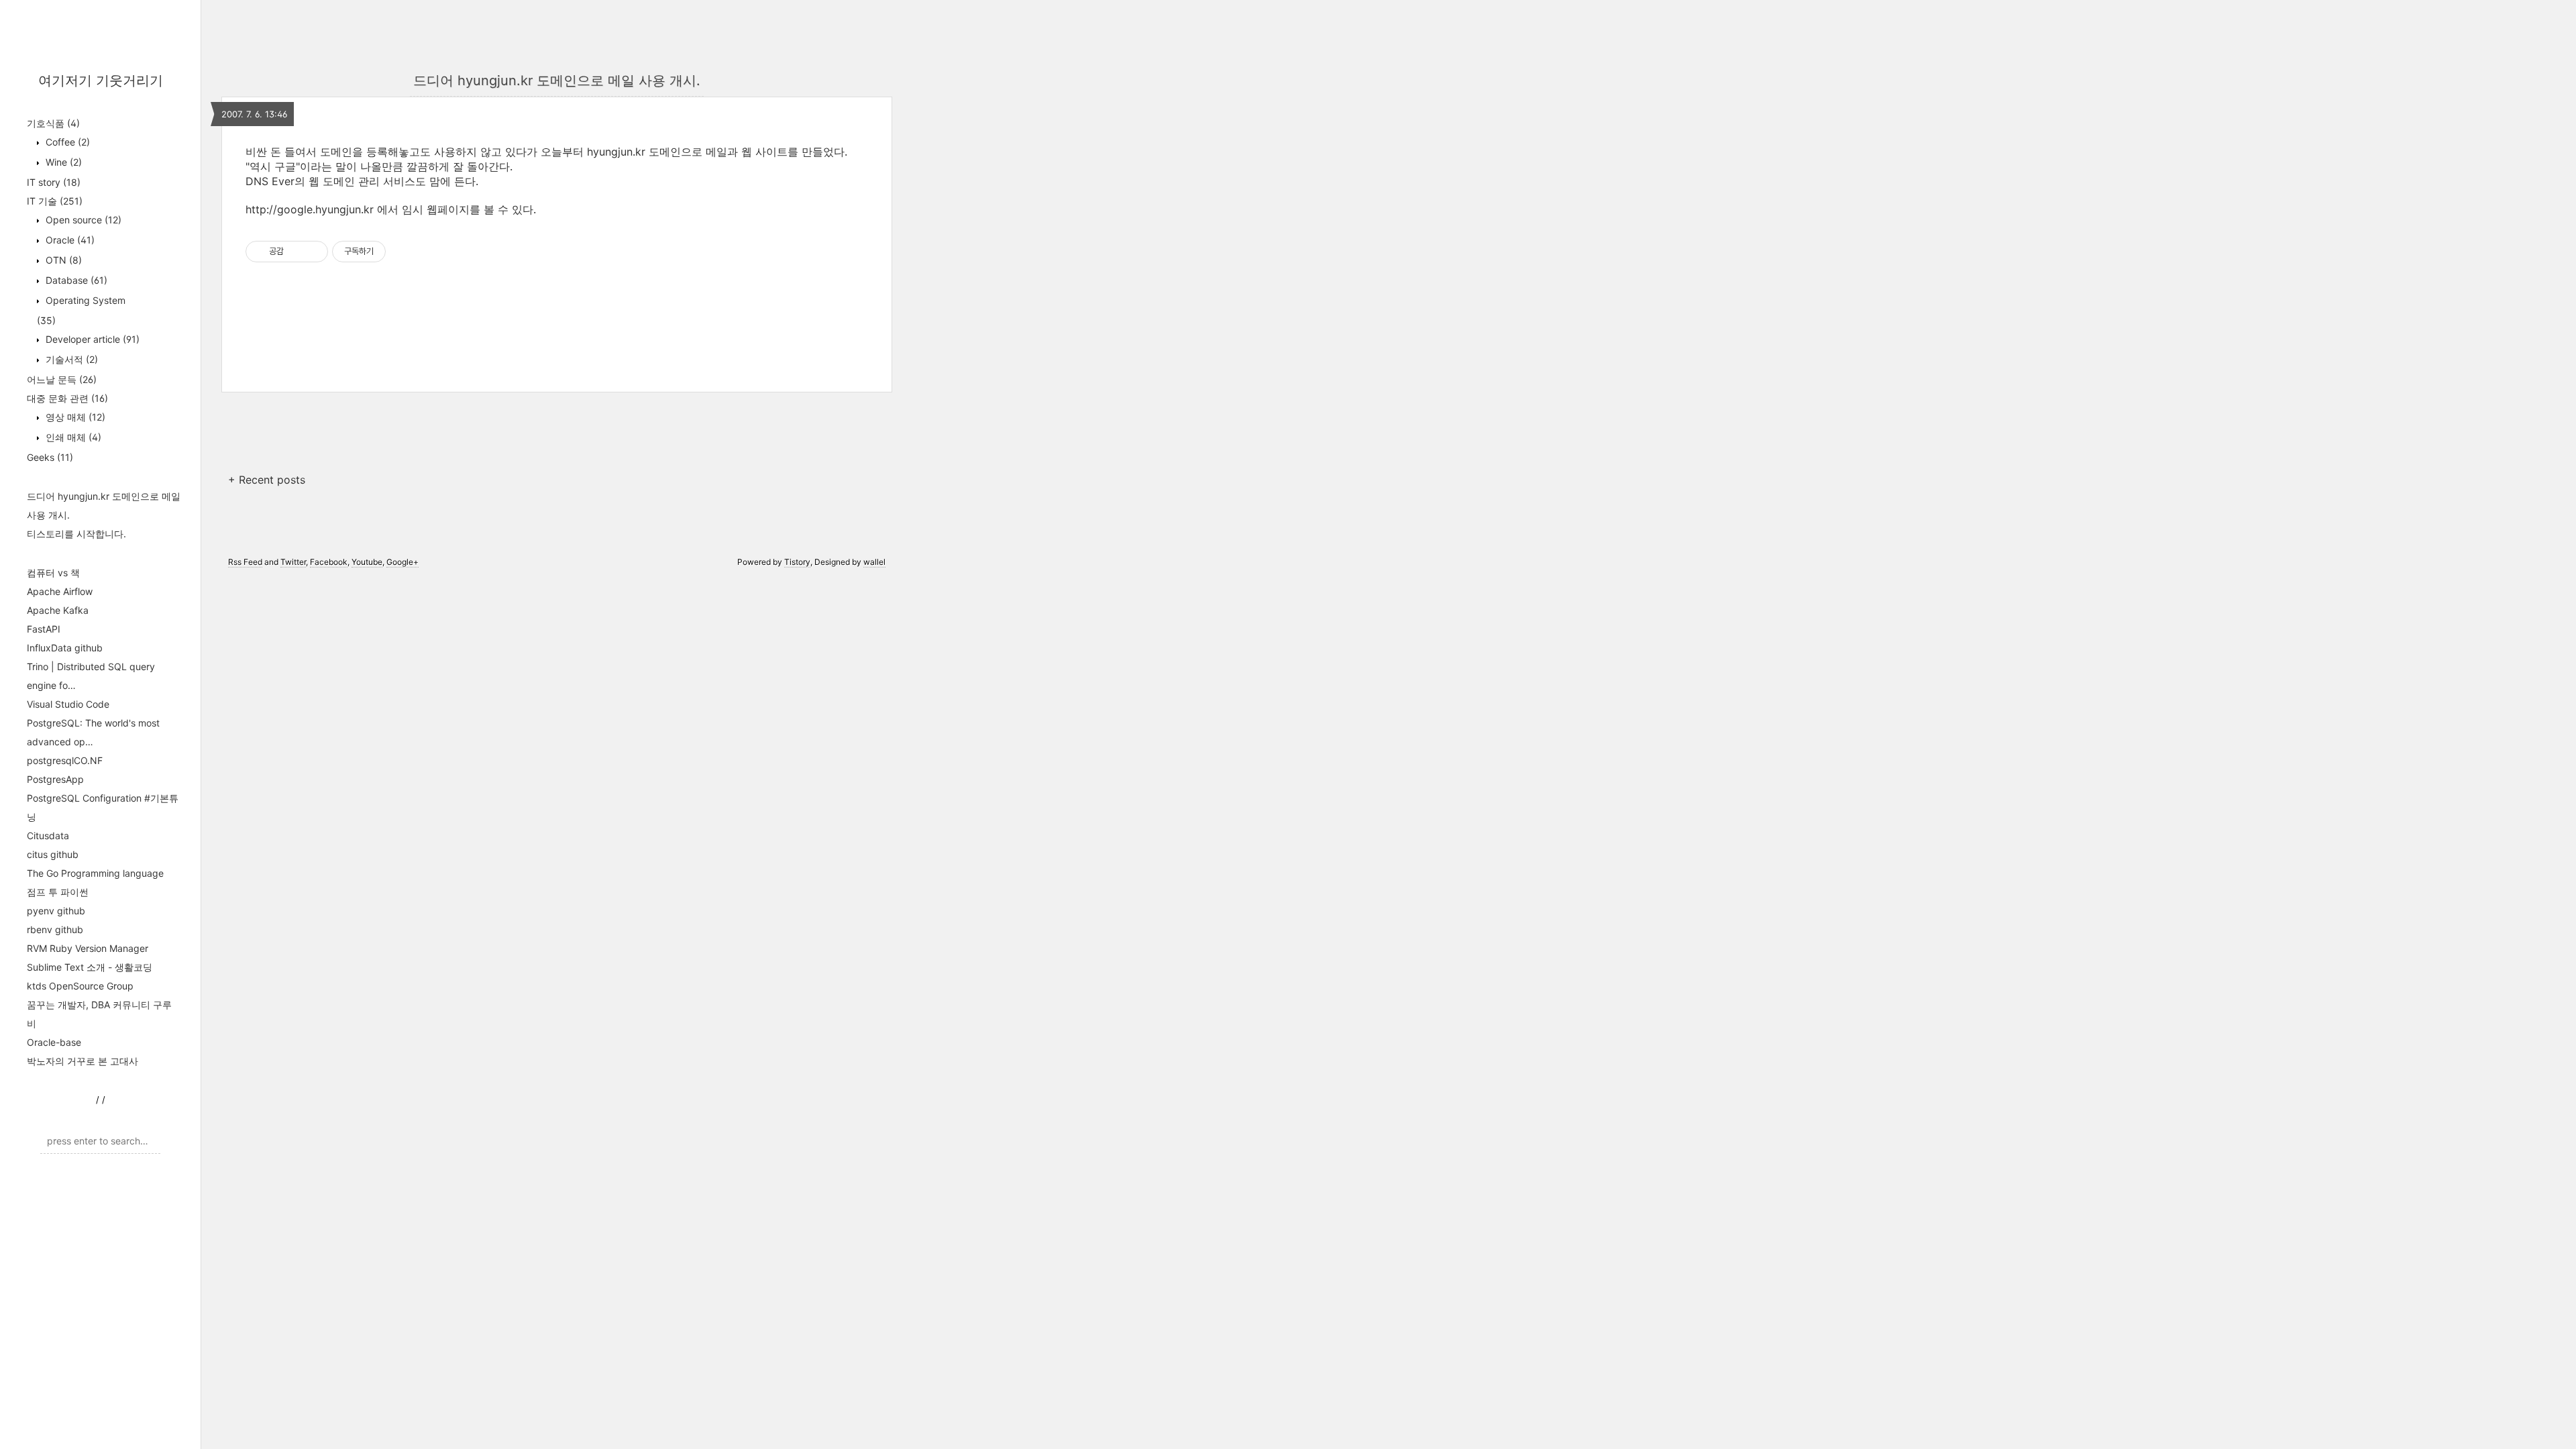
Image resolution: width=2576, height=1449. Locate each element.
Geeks (50, 457)
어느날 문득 (62, 379)
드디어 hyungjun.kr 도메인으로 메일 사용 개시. (557, 80)
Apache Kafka (58, 610)
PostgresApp (55, 779)
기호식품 (53, 123)
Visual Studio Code (68, 704)
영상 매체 (74, 417)
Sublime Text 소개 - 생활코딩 (90, 967)
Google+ (402, 562)
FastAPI (44, 629)
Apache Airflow (60, 591)
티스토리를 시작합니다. (76, 534)
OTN (62, 260)
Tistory (797, 562)
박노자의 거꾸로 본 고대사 (83, 1061)
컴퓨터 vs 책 (53, 573)
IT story (54, 182)
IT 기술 (55, 201)
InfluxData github (65, 648)
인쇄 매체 (72, 437)
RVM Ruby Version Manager (88, 948)
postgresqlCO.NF (65, 760)
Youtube (367, 562)
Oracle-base (54, 1042)
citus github (53, 854)
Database (75, 280)
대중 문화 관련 (67, 398)
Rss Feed (245, 562)
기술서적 (70, 359)
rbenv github (55, 929)
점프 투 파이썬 (58, 892)
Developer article (91, 339)
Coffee (66, 142)
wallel (874, 562)
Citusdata (48, 836)
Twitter (293, 562)
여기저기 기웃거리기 (101, 80)
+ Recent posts (267, 480)
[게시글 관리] (313, 252)
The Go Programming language (95, 873)
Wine (62, 162)
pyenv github (56, 911)
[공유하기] (296, 252)
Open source (82, 220)
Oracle (69, 240)
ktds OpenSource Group (80, 986)
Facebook (329, 562)
